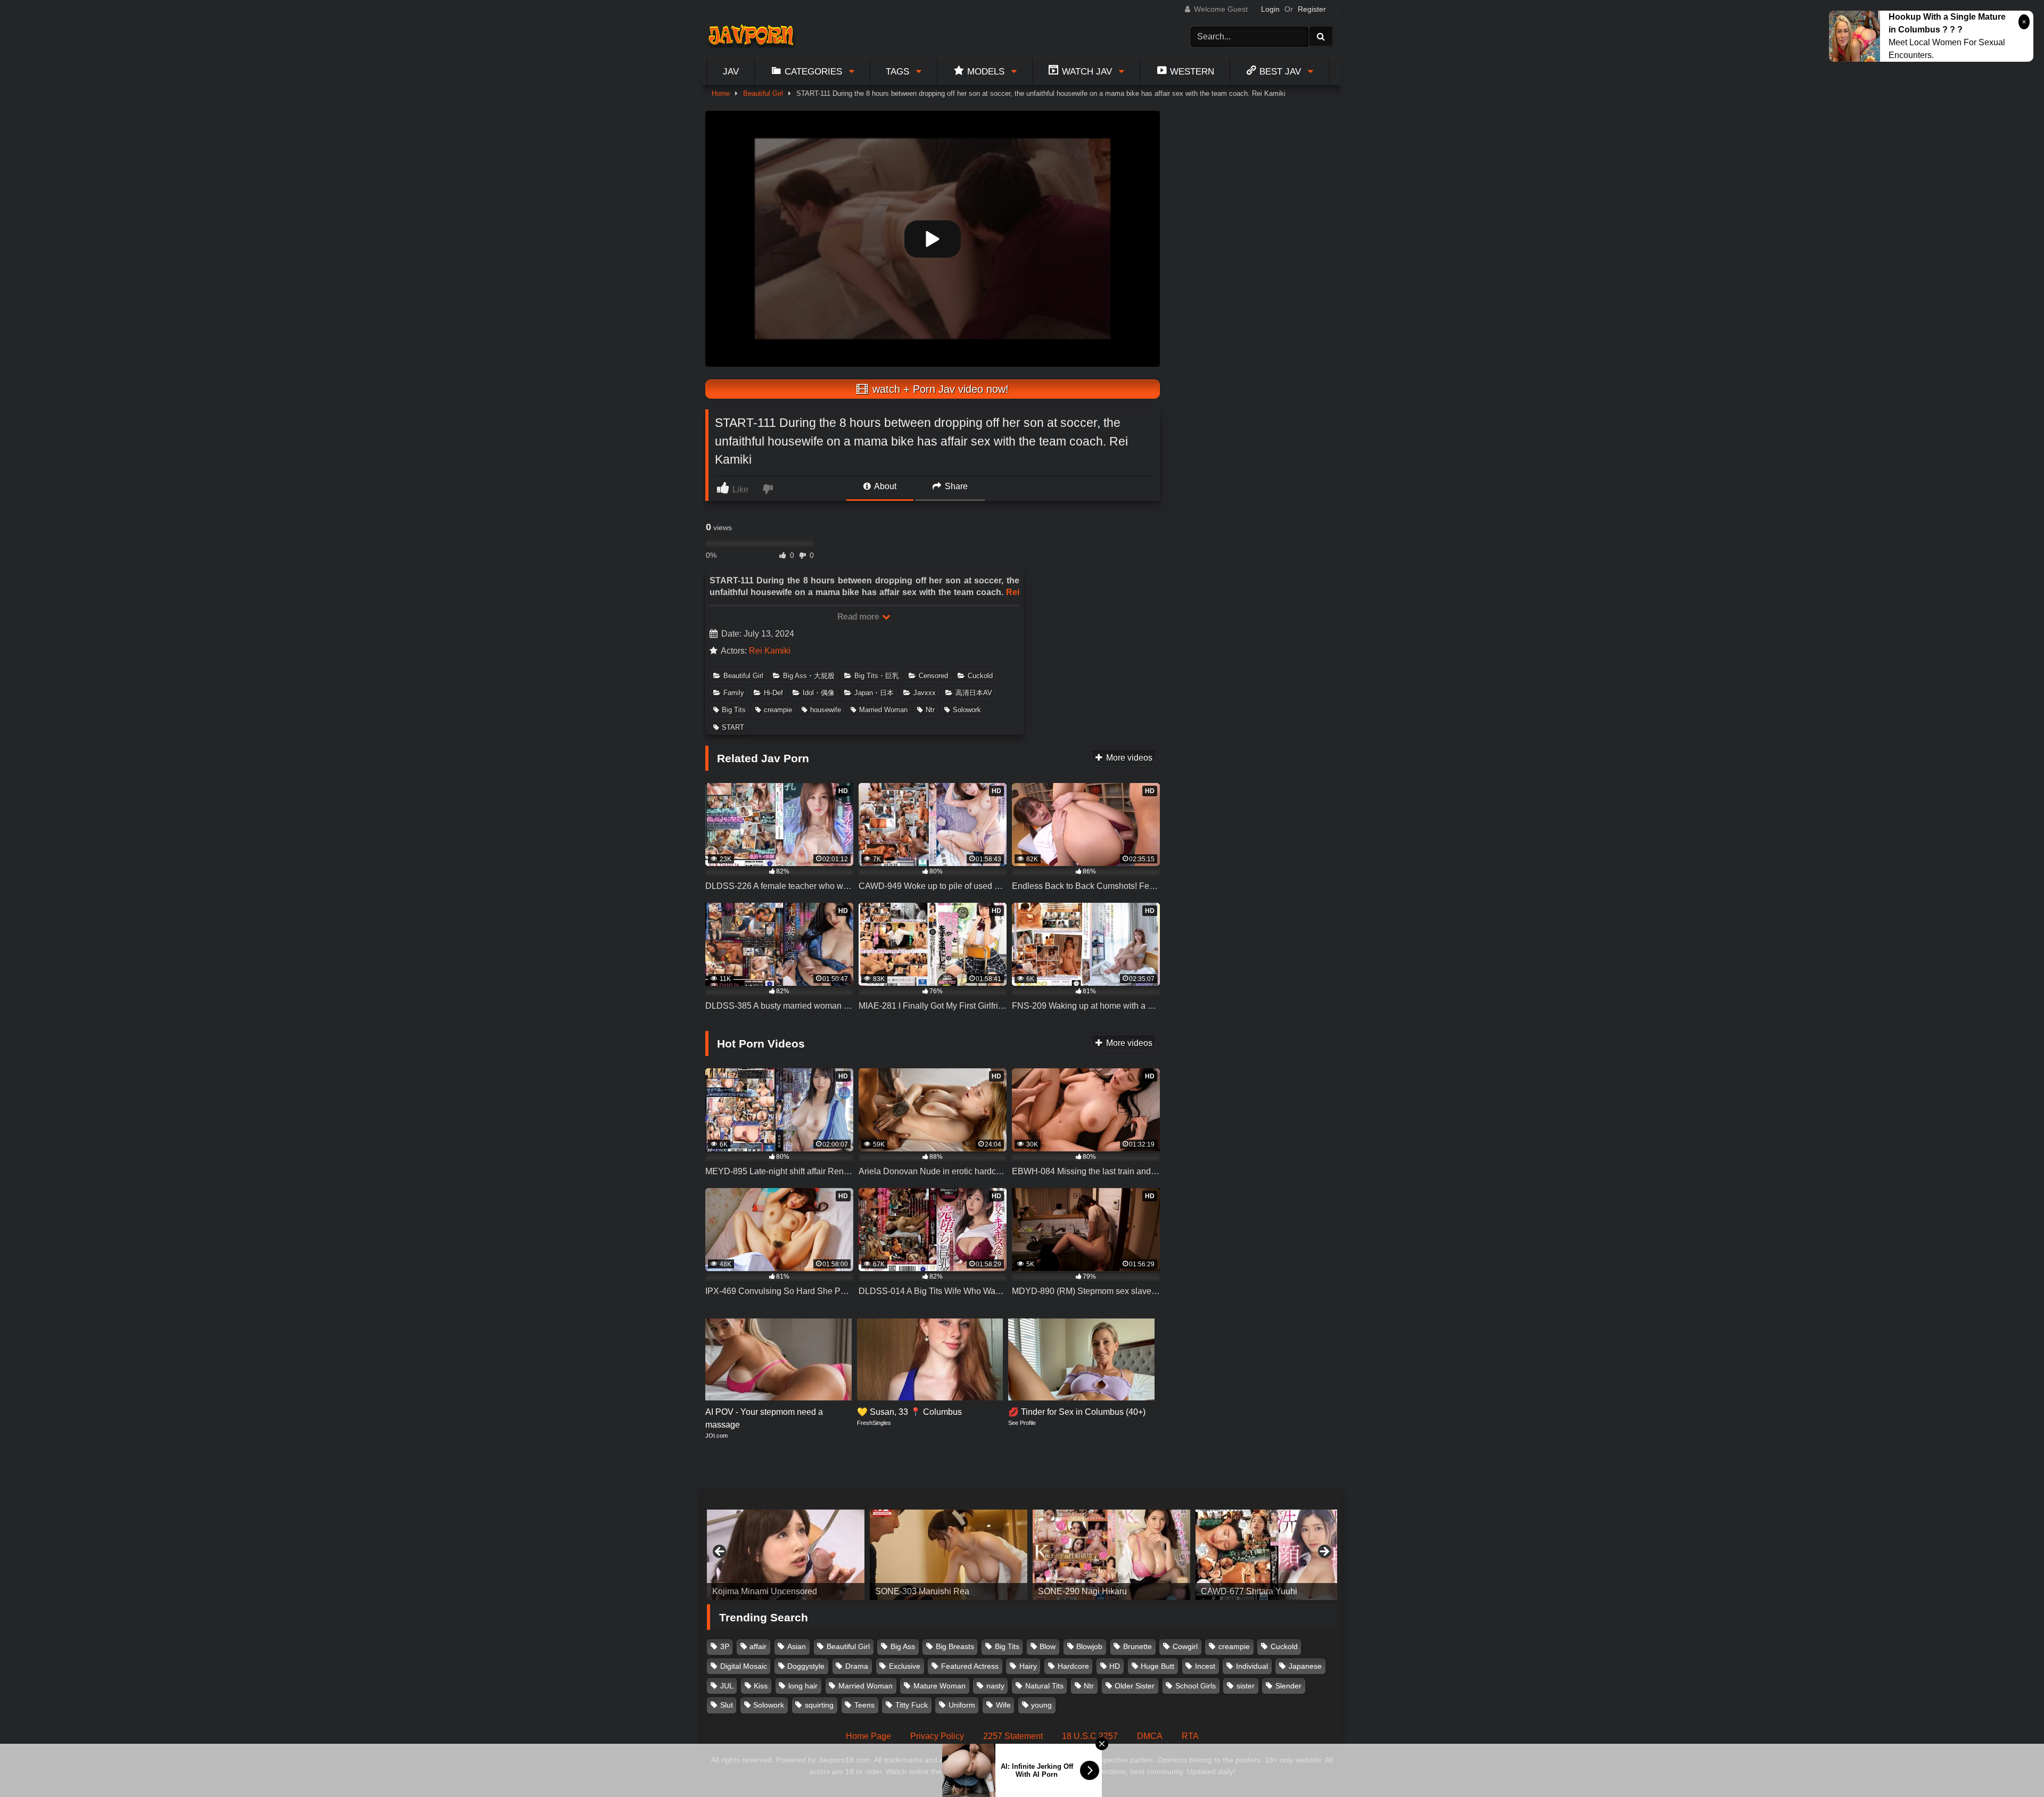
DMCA (1150, 1736)
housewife (826, 710)
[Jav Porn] (751, 36)
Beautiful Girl (763, 93)
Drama (857, 1666)
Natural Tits (1044, 1686)
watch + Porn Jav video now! (939, 389)
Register (1312, 9)
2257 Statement (1013, 1736)
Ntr (930, 710)
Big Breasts (955, 1646)
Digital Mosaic (744, 1666)
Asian (797, 1646)
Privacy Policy (937, 1736)
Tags (897, 71)
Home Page (868, 1736)
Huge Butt (1157, 1666)
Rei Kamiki (770, 651)
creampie (778, 710)
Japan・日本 (874, 693)
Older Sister (1135, 1686)
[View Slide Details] (847, 1555)
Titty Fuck (912, 1705)
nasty (995, 1686)
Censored (933, 676)
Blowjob (1089, 1646)
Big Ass (903, 1646)
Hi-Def (773, 693)
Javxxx (925, 693)
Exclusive (905, 1666)
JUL (727, 1686)
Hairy (1028, 1666)
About (884, 486)
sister (1246, 1686)
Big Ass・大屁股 (809, 676)
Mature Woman (939, 1686)
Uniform (962, 1705)
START (733, 727)
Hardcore (1073, 1666)
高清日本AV (974, 693)
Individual (1252, 1666)
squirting (819, 1705)
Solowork (967, 710)
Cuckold (980, 676)
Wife (1003, 1705)
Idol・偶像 (819, 693)
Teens (864, 1705)
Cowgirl (1185, 1646)
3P (725, 1646)
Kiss (761, 1686)
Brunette (1138, 1646)
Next (1324, 1552)
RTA (1190, 1736)
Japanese (1305, 1666)
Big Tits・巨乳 (877, 676)
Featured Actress (970, 1666)
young (1041, 1705)
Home (721, 93)
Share (955, 486)
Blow (1048, 1646)
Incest (1205, 1666)
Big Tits (734, 710)
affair (758, 1646)
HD (1115, 1666)
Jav (731, 71)
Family (734, 693)
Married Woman (883, 710)
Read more (859, 617)
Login (1270, 9)
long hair (803, 1686)
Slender (1288, 1686)
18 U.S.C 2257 (1090, 1736)
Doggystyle (806, 1666)
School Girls (1196, 1686)
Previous (720, 1552)
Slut (727, 1705)
